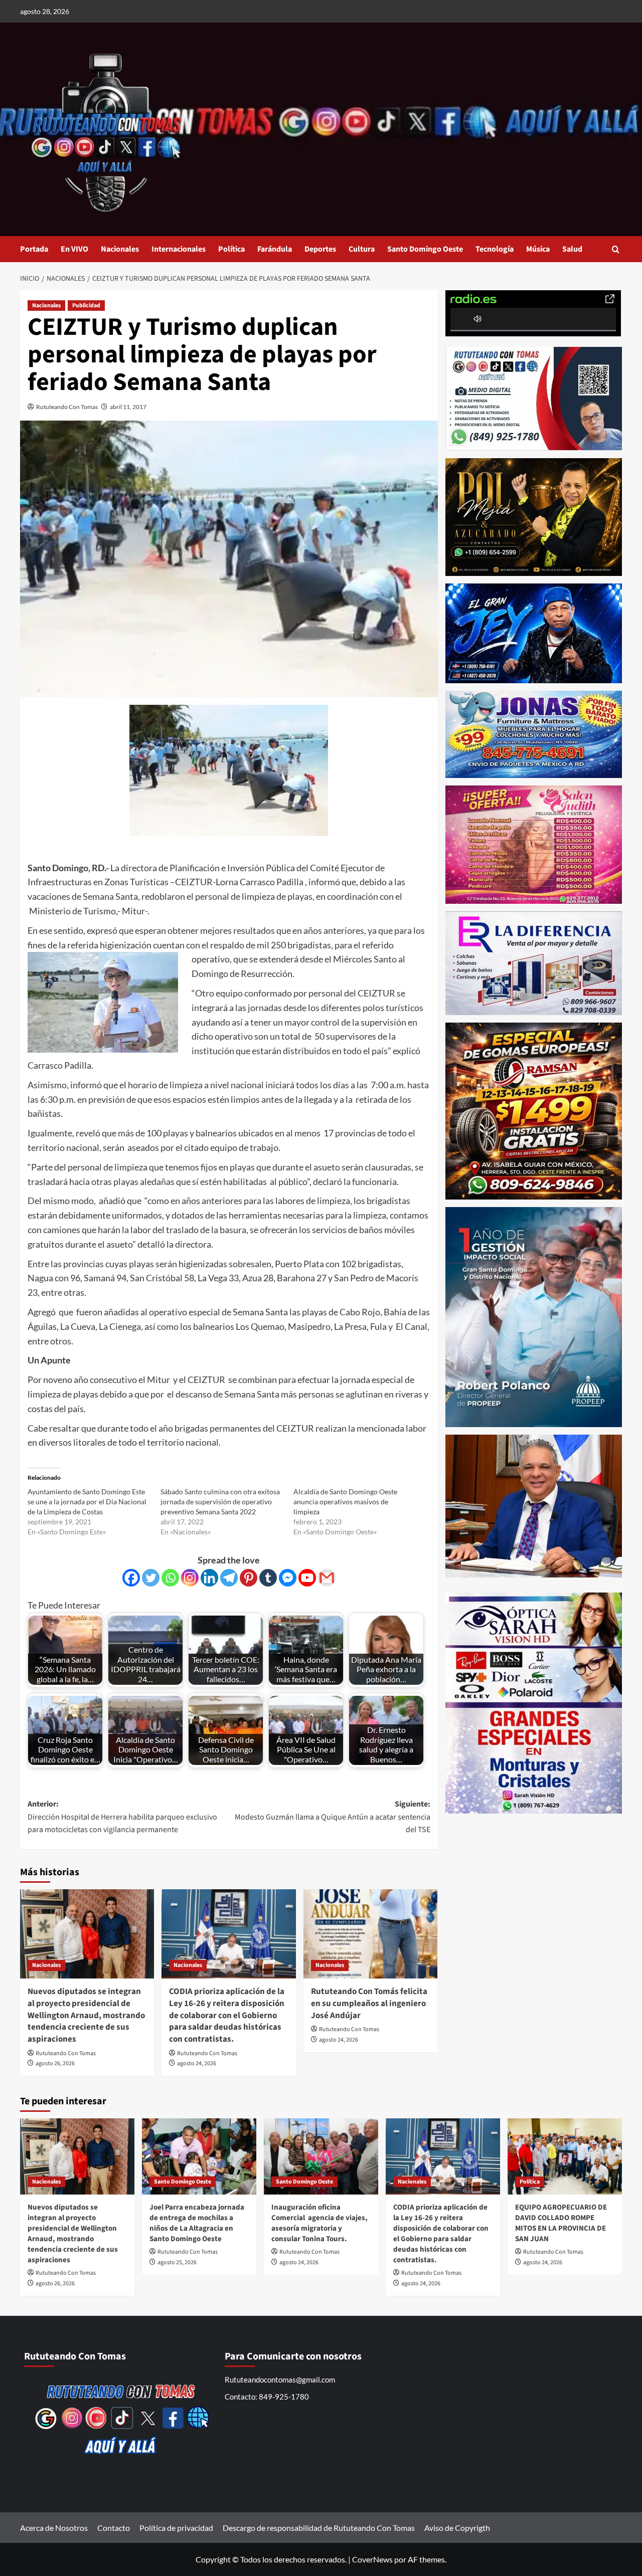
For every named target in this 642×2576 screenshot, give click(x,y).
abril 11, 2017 (128, 407)
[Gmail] (327, 1578)
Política (231, 249)
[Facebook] (131, 1578)
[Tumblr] (268, 1578)
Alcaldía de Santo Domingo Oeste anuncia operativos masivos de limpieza (345, 1502)
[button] (616, 249)
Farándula (275, 249)
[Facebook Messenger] (288, 1578)
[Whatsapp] (170, 1578)
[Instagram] (190, 1578)
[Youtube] (307, 1578)
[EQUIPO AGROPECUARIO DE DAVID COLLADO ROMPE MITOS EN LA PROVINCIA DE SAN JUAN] (565, 2156)
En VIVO (74, 249)
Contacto (114, 2528)
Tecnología (495, 249)
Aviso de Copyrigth (457, 2528)
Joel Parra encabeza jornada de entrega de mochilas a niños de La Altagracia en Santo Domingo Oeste (197, 2223)
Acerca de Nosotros (54, 2528)
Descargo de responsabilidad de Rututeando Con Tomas (319, 2528)
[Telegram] (229, 1578)
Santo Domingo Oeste (425, 249)
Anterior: (122, 1817)
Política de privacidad (176, 2528)
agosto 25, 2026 (177, 2262)
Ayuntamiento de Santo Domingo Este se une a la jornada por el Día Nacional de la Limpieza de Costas (87, 1502)
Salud (572, 249)
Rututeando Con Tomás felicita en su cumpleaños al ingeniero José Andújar (369, 2004)
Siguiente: (332, 1817)
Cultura (362, 249)
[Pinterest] (249, 1578)
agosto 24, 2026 (197, 2063)
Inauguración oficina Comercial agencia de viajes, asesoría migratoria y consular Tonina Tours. (319, 2223)
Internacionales (179, 249)
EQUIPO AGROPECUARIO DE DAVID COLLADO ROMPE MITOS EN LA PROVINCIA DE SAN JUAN (561, 2223)
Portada (34, 249)
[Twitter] (151, 1578)
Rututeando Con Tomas (67, 407)
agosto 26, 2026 (55, 2063)
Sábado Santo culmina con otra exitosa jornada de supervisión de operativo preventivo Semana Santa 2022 (220, 1502)
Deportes (320, 249)
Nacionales (120, 249)
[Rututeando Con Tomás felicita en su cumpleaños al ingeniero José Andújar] (370, 1934)
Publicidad (86, 306)
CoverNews (372, 2559)
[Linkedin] (209, 1578)
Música (538, 249)
